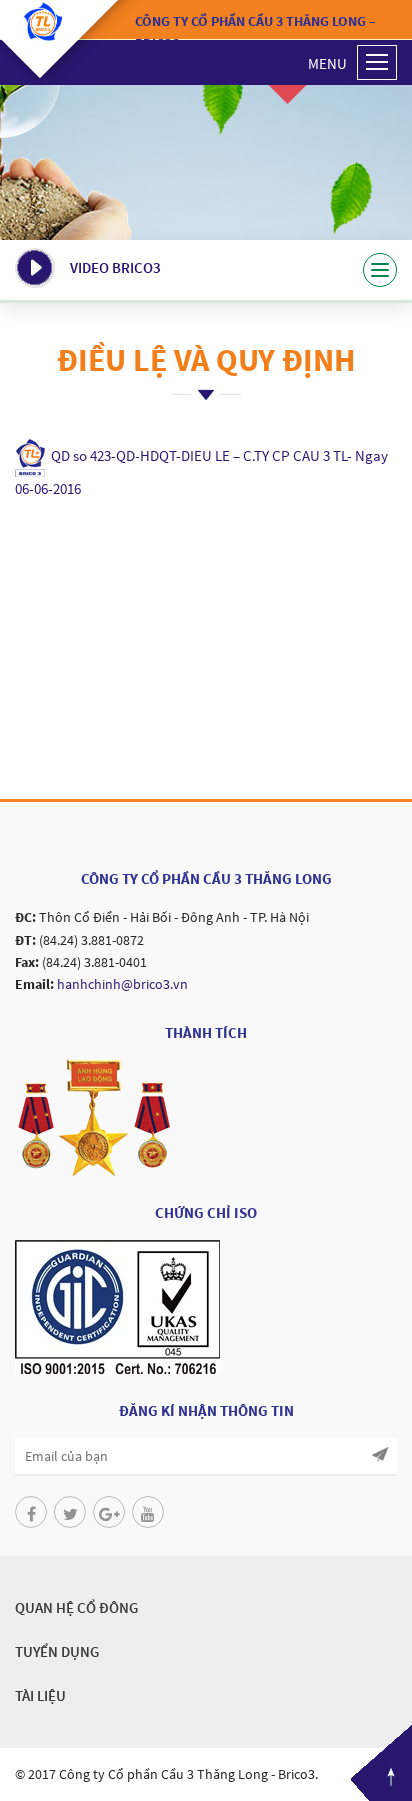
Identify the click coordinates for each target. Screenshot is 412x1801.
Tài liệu (40, 1695)
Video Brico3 (115, 267)
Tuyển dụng (57, 1651)
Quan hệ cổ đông (76, 1607)
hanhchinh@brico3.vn (122, 984)
